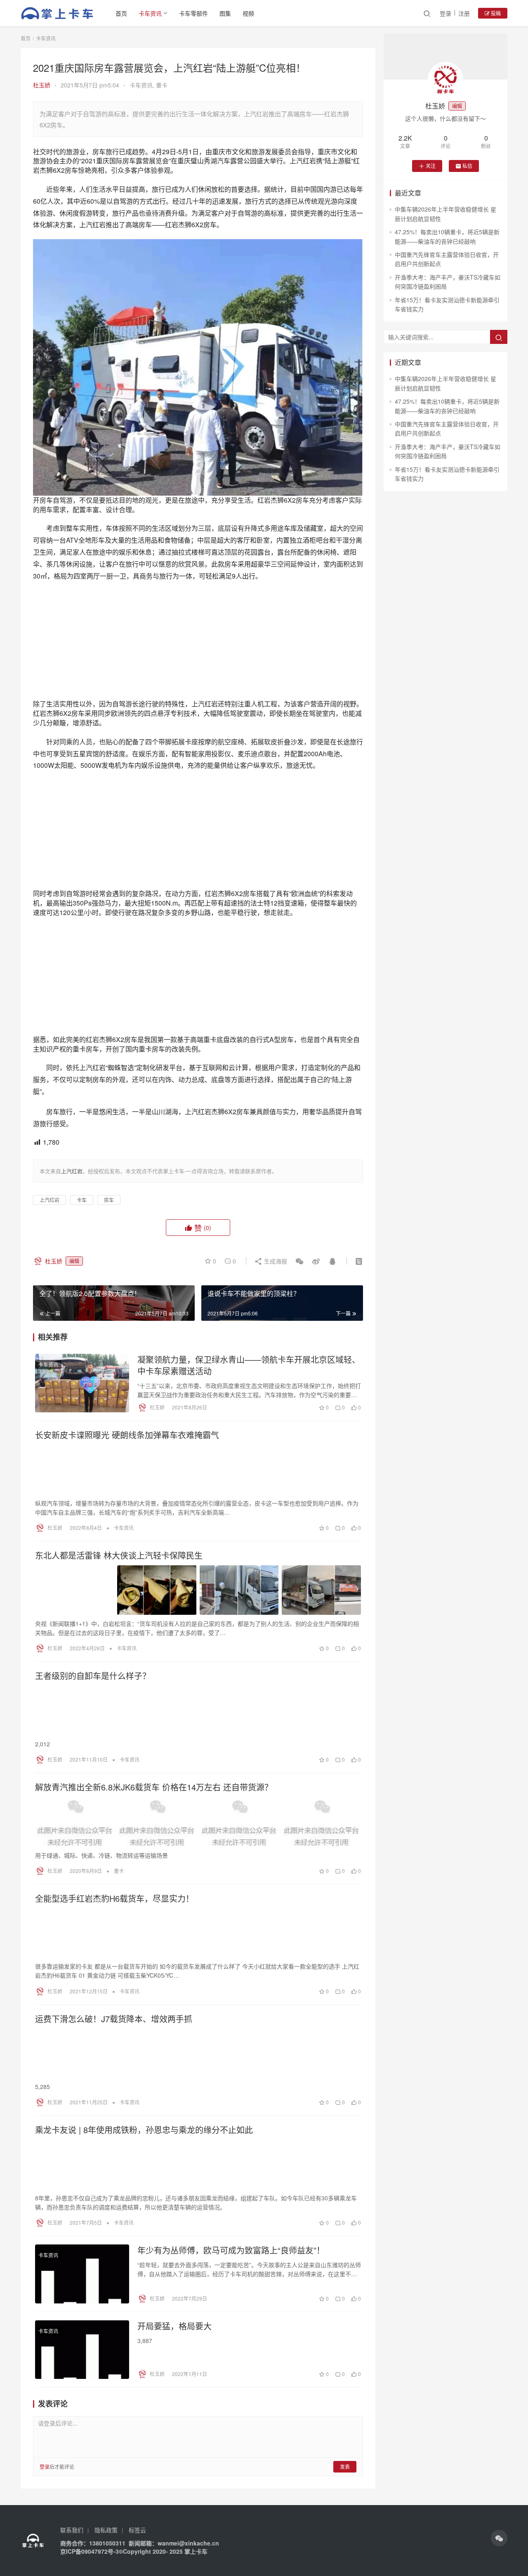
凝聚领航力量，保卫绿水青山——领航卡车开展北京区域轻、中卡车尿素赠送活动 (249, 1365)
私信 (467, 166)
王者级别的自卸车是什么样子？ (93, 1676)
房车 (109, 1200)
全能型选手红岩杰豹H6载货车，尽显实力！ (114, 1898)
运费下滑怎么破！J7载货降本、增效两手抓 (114, 2019)
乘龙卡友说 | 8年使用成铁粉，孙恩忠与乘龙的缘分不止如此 (144, 2130)
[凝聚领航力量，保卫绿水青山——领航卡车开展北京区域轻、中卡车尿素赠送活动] (82, 1383)
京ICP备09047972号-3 (90, 2551)
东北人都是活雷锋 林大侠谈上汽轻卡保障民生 (119, 1555)
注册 (464, 13)
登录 (445, 13)
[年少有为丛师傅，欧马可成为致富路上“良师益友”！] (82, 2274)
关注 (431, 166)
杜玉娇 (42, 85)
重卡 (162, 85)
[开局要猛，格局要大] (82, 2350)
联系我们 (72, 2530)
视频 (248, 13)
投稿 (495, 13)
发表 (345, 2467)
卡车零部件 (193, 13)
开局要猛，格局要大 (174, 2326)
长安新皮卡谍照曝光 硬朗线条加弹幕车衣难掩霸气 (127, 1435)
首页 (121, 13)
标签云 (137, 2530)
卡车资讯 (150, 13)
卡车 (82, 1200)
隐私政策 (106, 2530)
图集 (225, 13)
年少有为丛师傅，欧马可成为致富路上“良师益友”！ (231, 2250)
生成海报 (275, 1261)
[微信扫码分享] (299, 1261)
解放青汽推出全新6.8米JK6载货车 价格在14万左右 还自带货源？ (154, 1787)
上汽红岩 (49, 1200)
